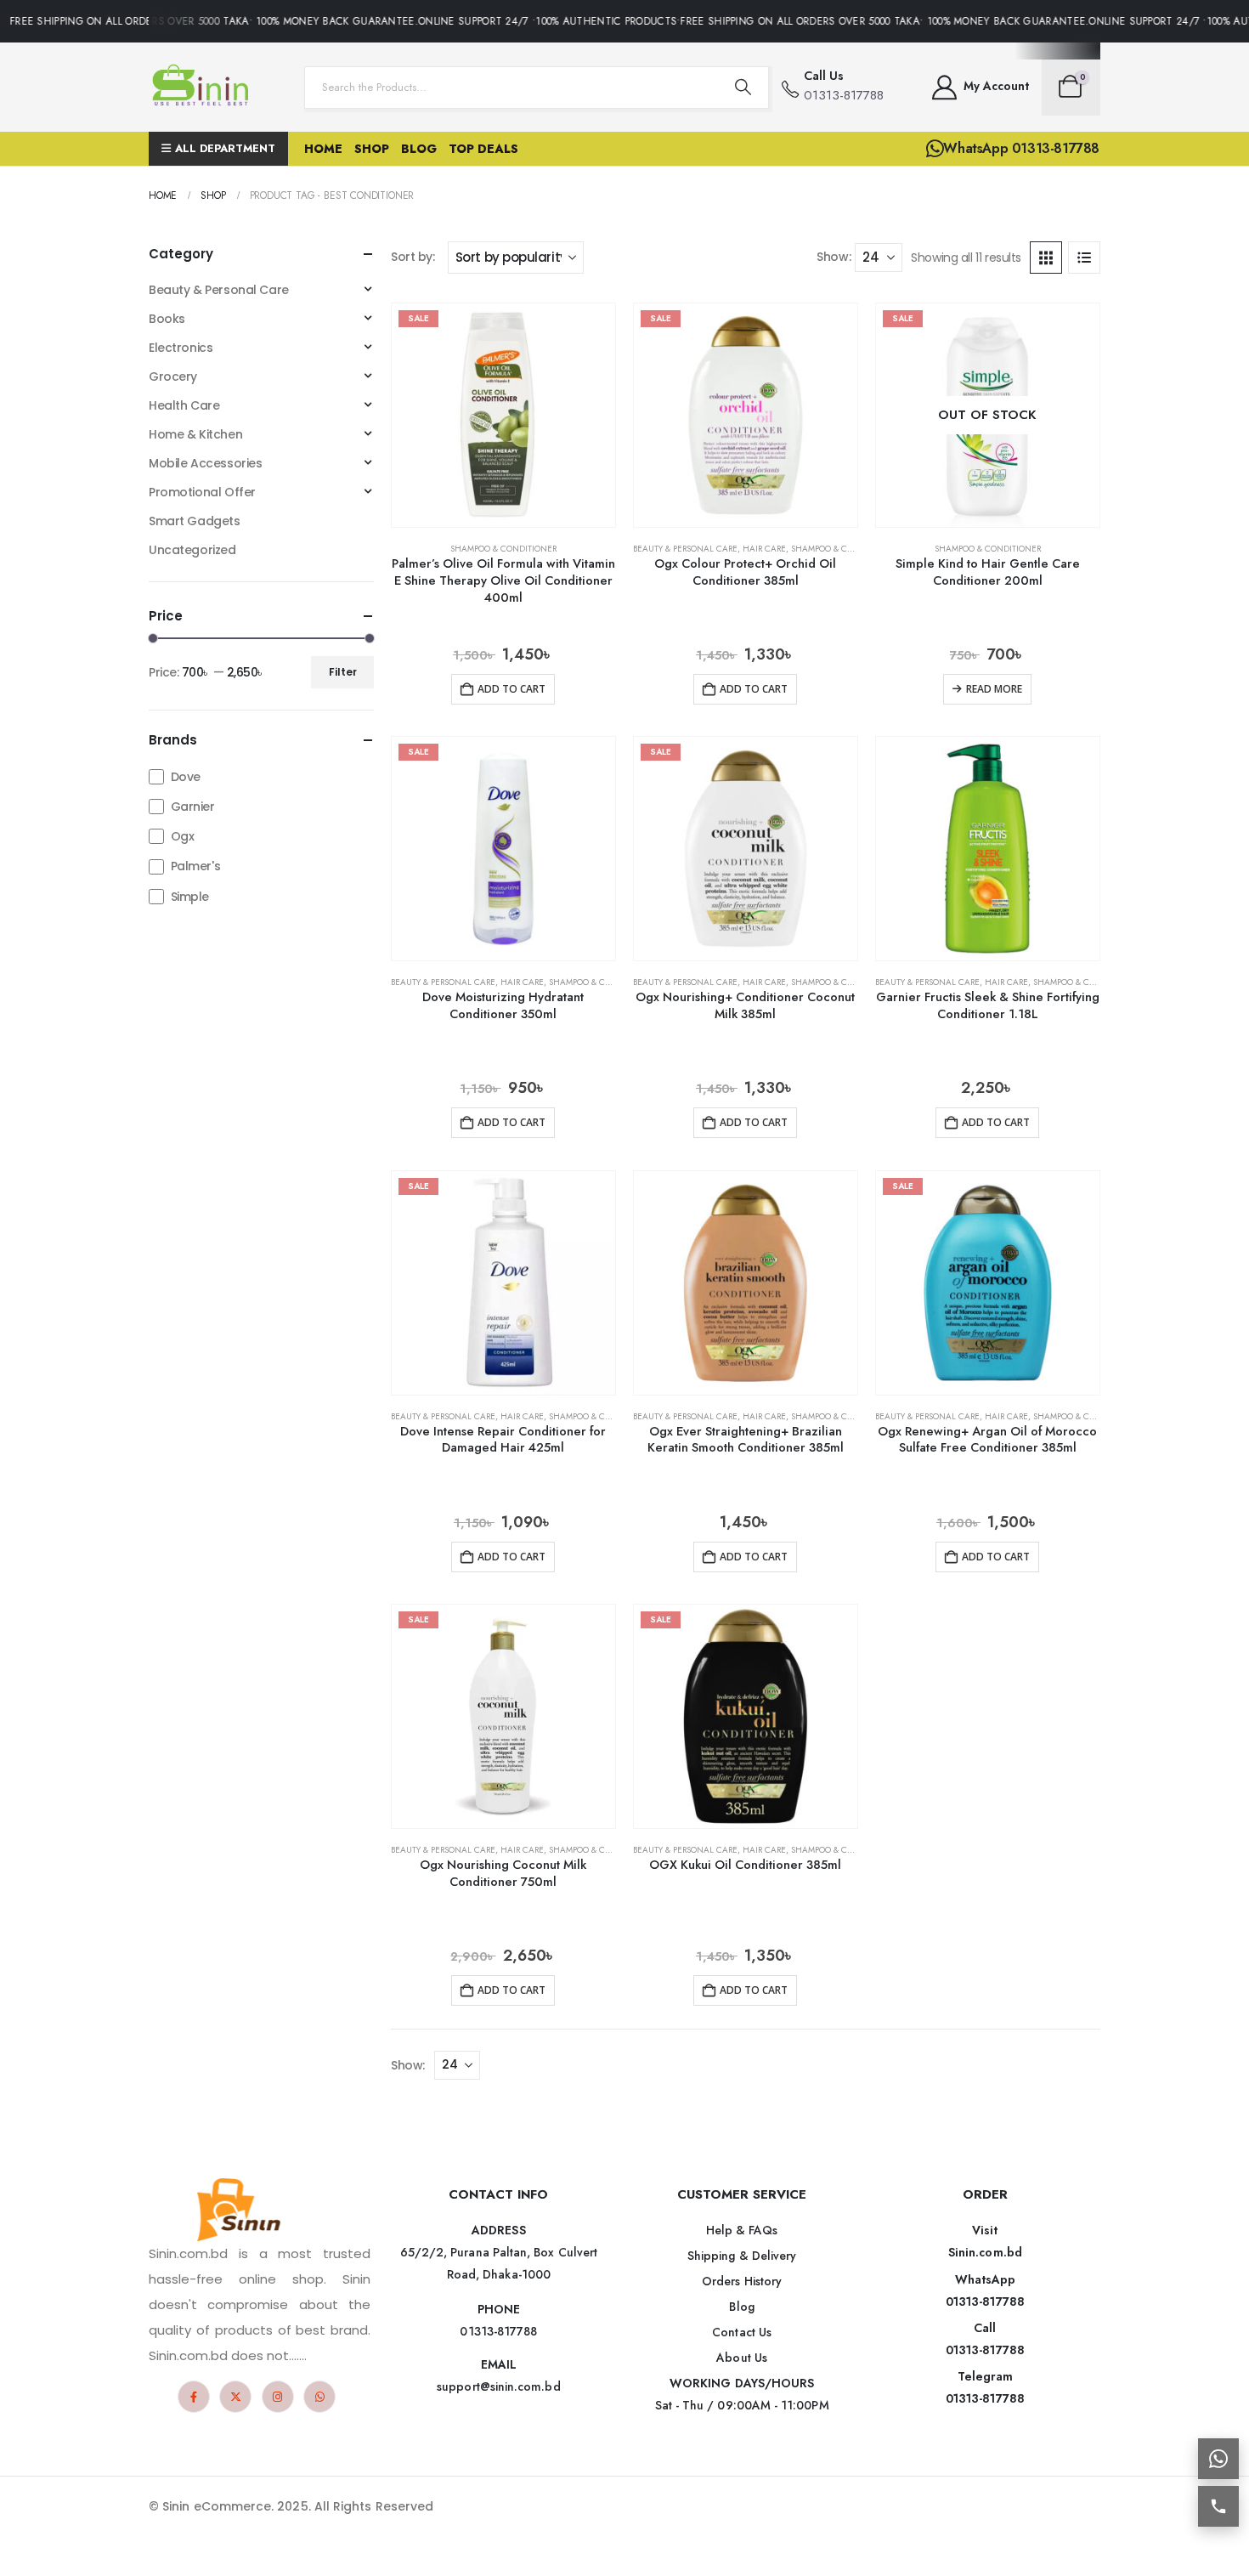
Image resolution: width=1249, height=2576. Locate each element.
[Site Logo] (204, 87)
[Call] (1218, 2506)
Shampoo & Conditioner (503, 549)
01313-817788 (985, 2301)
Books (167, 319)
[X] (235, 2397)
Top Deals (483, 149)
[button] (1046, 258)
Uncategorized (192, 550)
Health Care (184, 405)
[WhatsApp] (319, 2397)
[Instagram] (278, 2397)
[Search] (743, 88)
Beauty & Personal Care (685, 549)
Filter (343, 672)
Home (323, 149)
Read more (994, 689)
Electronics (181, 348)
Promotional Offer (202, 492)
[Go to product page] (988, 849)
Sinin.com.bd (985, 2252)
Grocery (173, 376)
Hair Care (764, 549)
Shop (372, 149)
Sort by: (413, 257)
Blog (419, 149)
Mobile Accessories (205, 463)
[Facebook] (194, 2397)
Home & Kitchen (195, 434)
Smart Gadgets (195, 521)
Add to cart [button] (511, 689)
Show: (834, 257)
